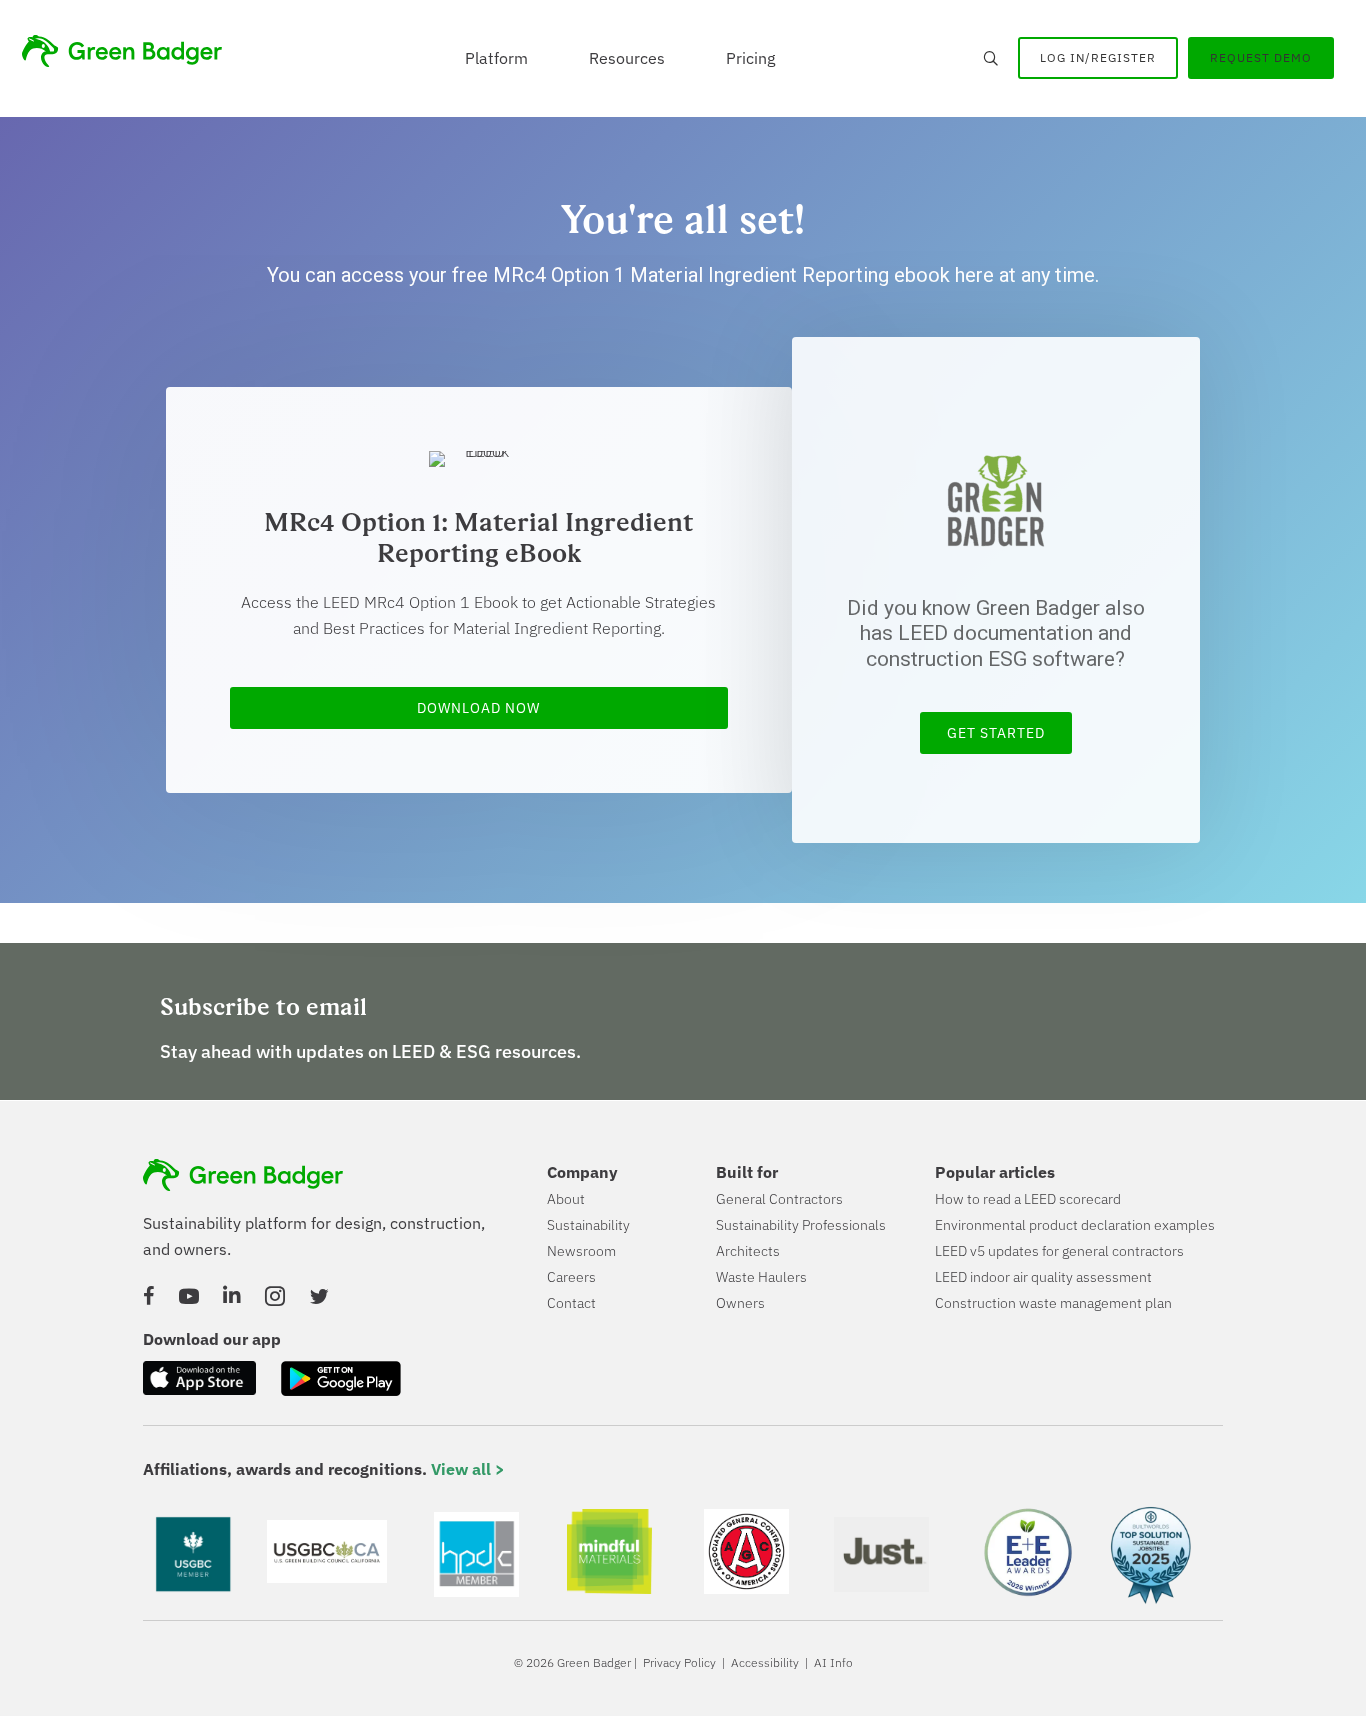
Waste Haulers (761, 1277)
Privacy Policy (679, 1662)
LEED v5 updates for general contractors (1059, 1251)
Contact (571, 1303)
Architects (748, 1251)
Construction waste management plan (1053, 1303)
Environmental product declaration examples (1075, 1225)
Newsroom (581, 1251)
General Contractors (779, 1199)
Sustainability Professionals (801, 1225)
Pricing (750, 58)
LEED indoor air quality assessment (1043, 1277)
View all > (468, 1469)
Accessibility (765, 1662)
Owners (740, 1303)
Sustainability (588, 1225)
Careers (571, 1277)
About (566, 1199)
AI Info (833, 1662)
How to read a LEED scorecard (1028, 1199)
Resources (627, 58)
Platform (496, 58)
